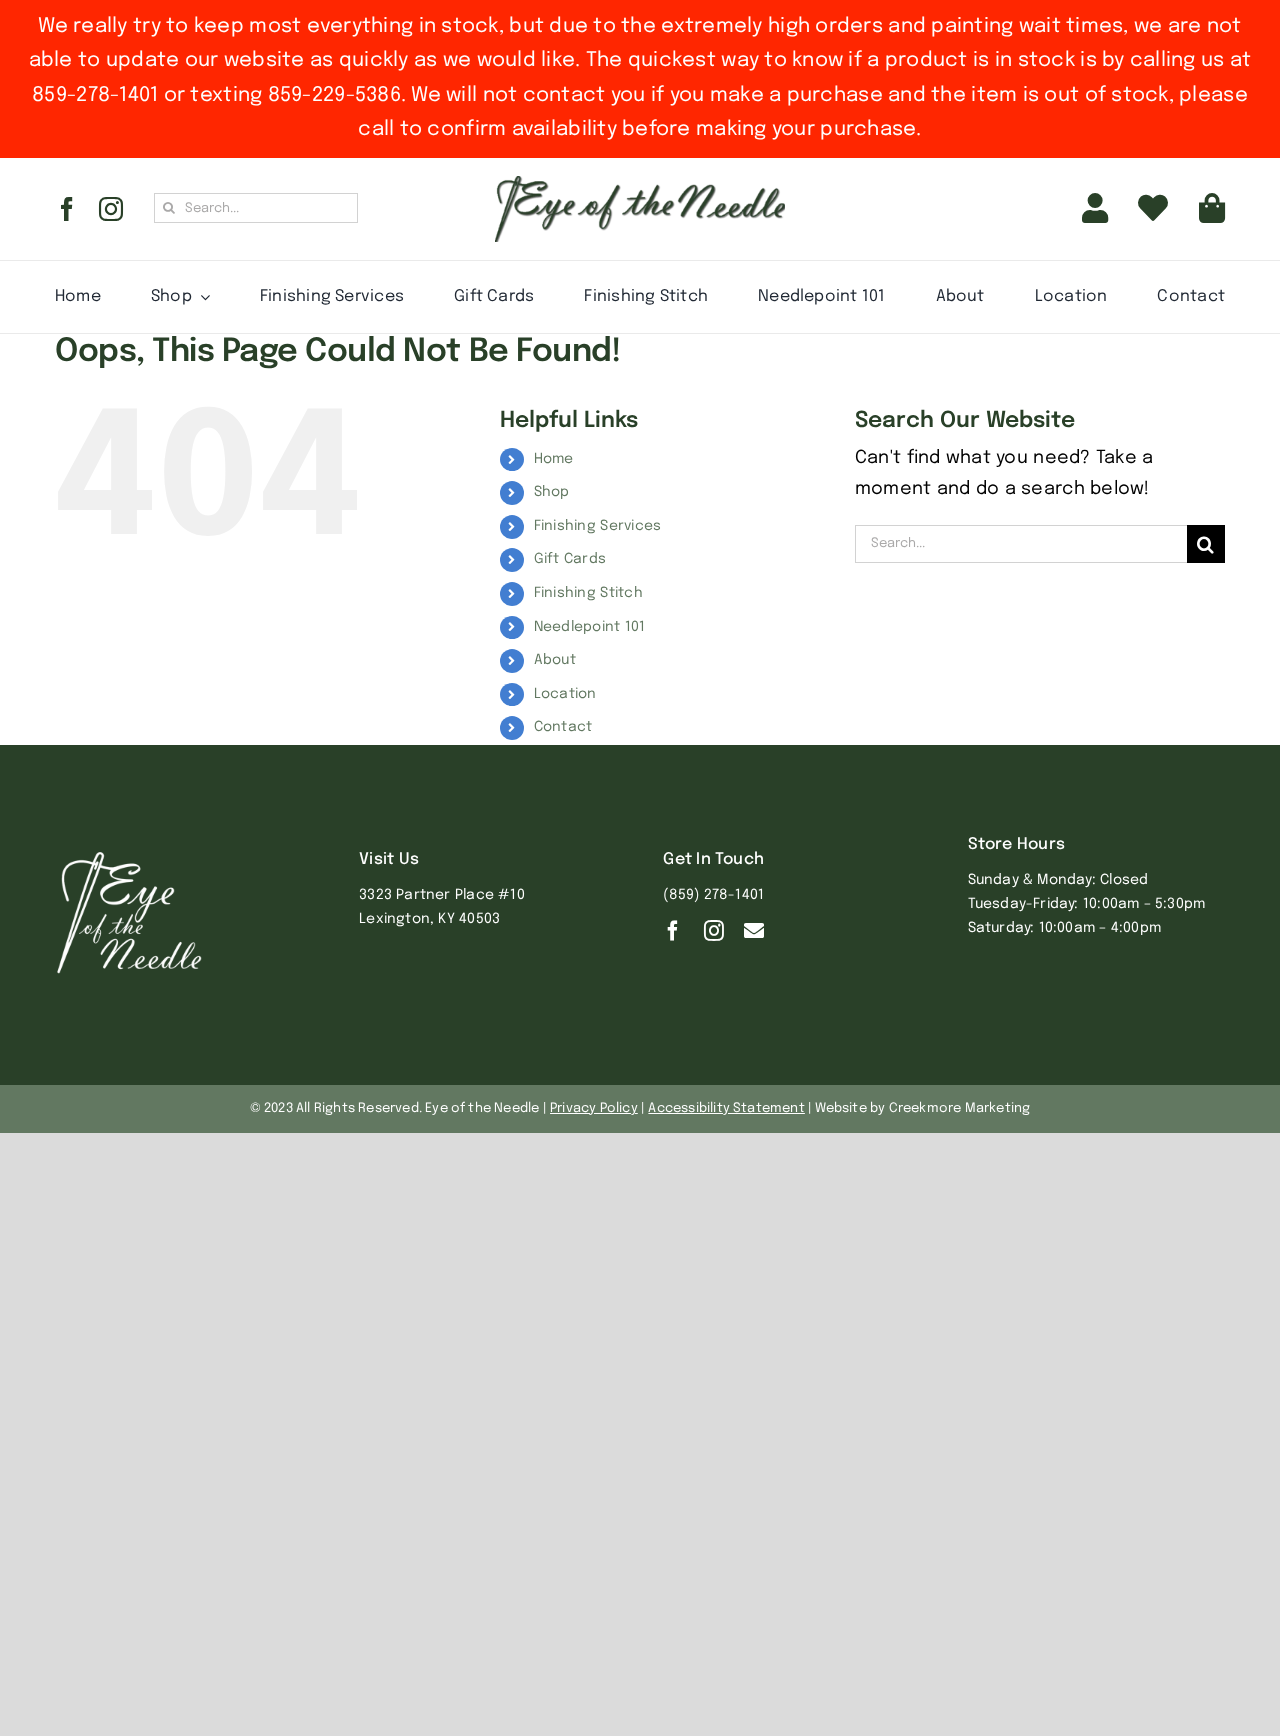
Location (565, 694)
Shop (552, 492)
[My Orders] (1153, 209)
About (555, 660)
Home (554, 459)
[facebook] (67, 209)
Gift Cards (570, 559)
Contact (563, 727)
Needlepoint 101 (590, 627)
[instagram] (111, 209)
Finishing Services (598, 526)
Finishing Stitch (588, 593)
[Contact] (754, 931)
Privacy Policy (594, 1108)
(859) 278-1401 (713, 895)
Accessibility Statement (726, 1108)
